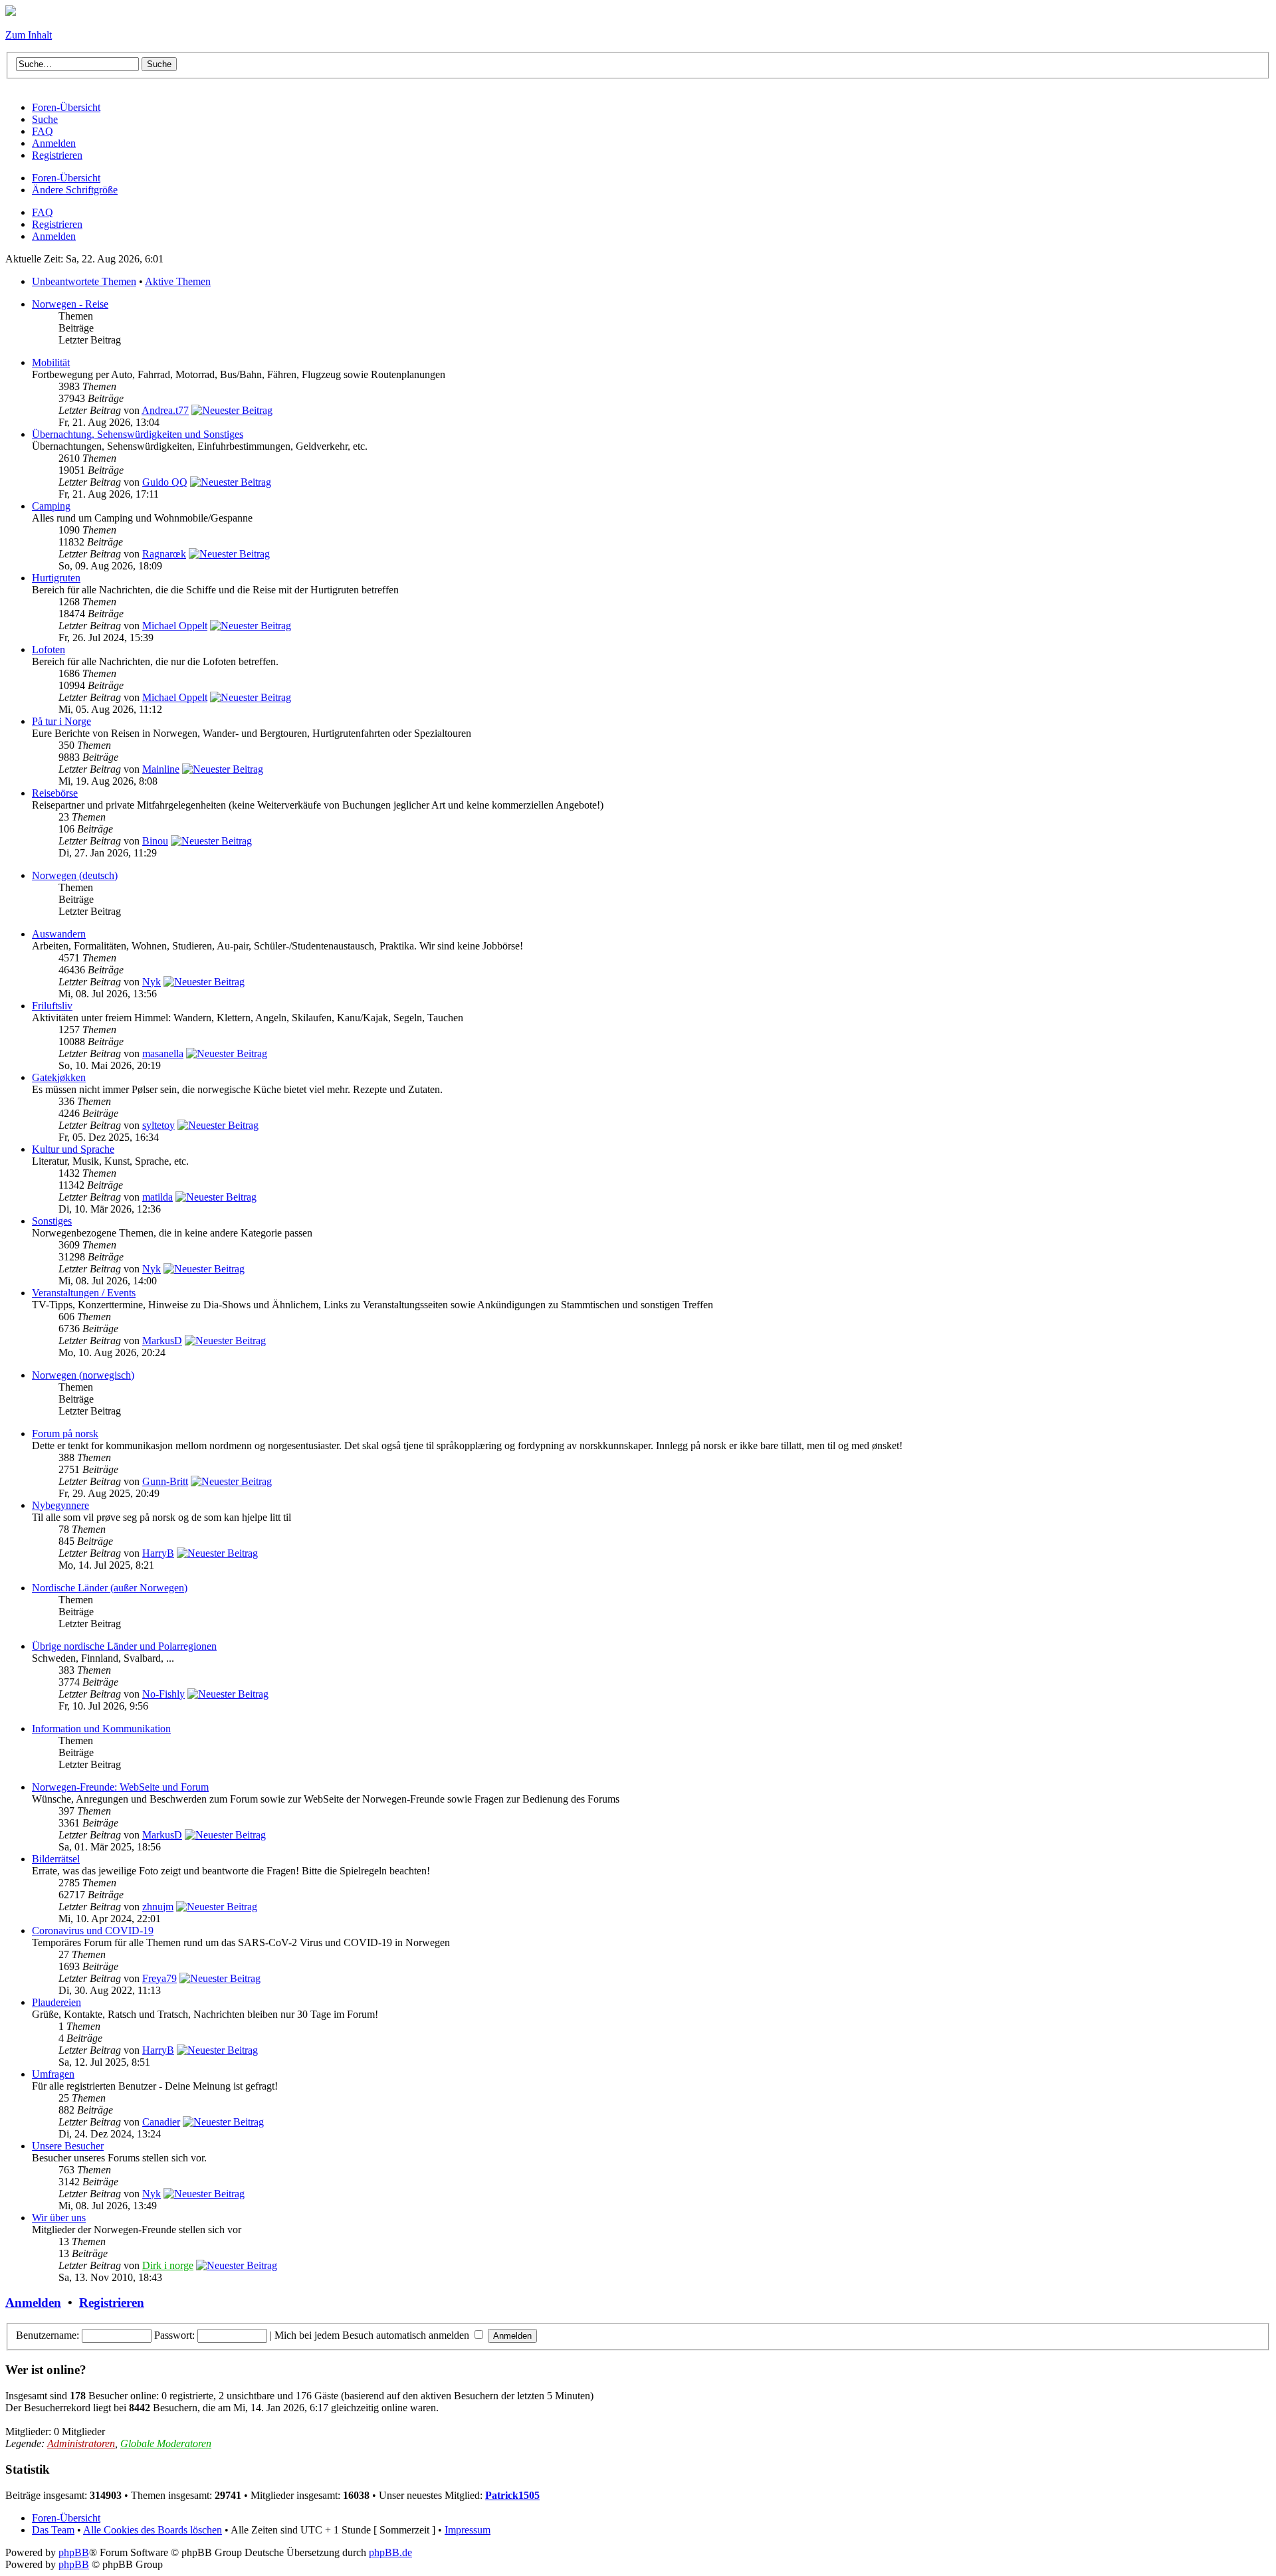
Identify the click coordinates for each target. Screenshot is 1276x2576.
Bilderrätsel (56, 1859)
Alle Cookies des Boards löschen (153, 2530)
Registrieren (57, 224)
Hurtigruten (56, 578)
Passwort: (174, 2335)
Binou (155, 841)
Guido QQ (165, 482)
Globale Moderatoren (166, 2443)
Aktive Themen (178, 281)
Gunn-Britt (165, 1481)
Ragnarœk (164, 554)
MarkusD (162, 1340)
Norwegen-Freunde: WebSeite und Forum (120, 1787)
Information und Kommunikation (101, 1729)
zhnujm (158, 1907)
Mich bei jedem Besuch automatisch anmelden (373, 2335)
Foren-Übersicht (66, 178)
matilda (158, 1197)
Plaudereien (56, 2002)
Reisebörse (55, 793)
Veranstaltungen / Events (84, 1293)
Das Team (53, 2530)
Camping (51, 506)
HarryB (158, 1553)
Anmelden (54, 236)
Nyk (152, 982)
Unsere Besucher (68, 2146)
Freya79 (159, 1978)
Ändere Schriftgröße (75, 190)
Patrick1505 (512, 2495)
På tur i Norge (61, 721)
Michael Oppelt (175, 626)
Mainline (161, 769)
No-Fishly (163, 1694)
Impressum (468, 2530)
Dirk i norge (168, 2265)
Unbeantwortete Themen (84, 281)
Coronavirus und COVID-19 (93, 1931)
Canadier (161, 2122)
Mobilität (51, 362)
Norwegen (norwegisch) (83, 1375)
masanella (163, 1053)
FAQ (43, 212)
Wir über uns (59, 2218)
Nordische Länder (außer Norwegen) (110, 1588)
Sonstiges (52, 1221)
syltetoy (159, 1125)
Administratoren (81, 2443)
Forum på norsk (65, 1434)
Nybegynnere (60, 1505)
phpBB (74, 2552)
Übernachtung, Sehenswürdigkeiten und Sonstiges (138, 434)
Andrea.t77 (165, 410)
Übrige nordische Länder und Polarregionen (124, 1646)
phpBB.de (390, 2552)
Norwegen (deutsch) (75, 875)
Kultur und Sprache (73, 1149)
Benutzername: (48, 2335)
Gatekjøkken (59, 1077)
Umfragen (53, 2074)
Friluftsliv (52, 1006)
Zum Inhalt (29, 35)
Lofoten (49, 649)
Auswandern (59, 934)
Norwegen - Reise (70, 304)
